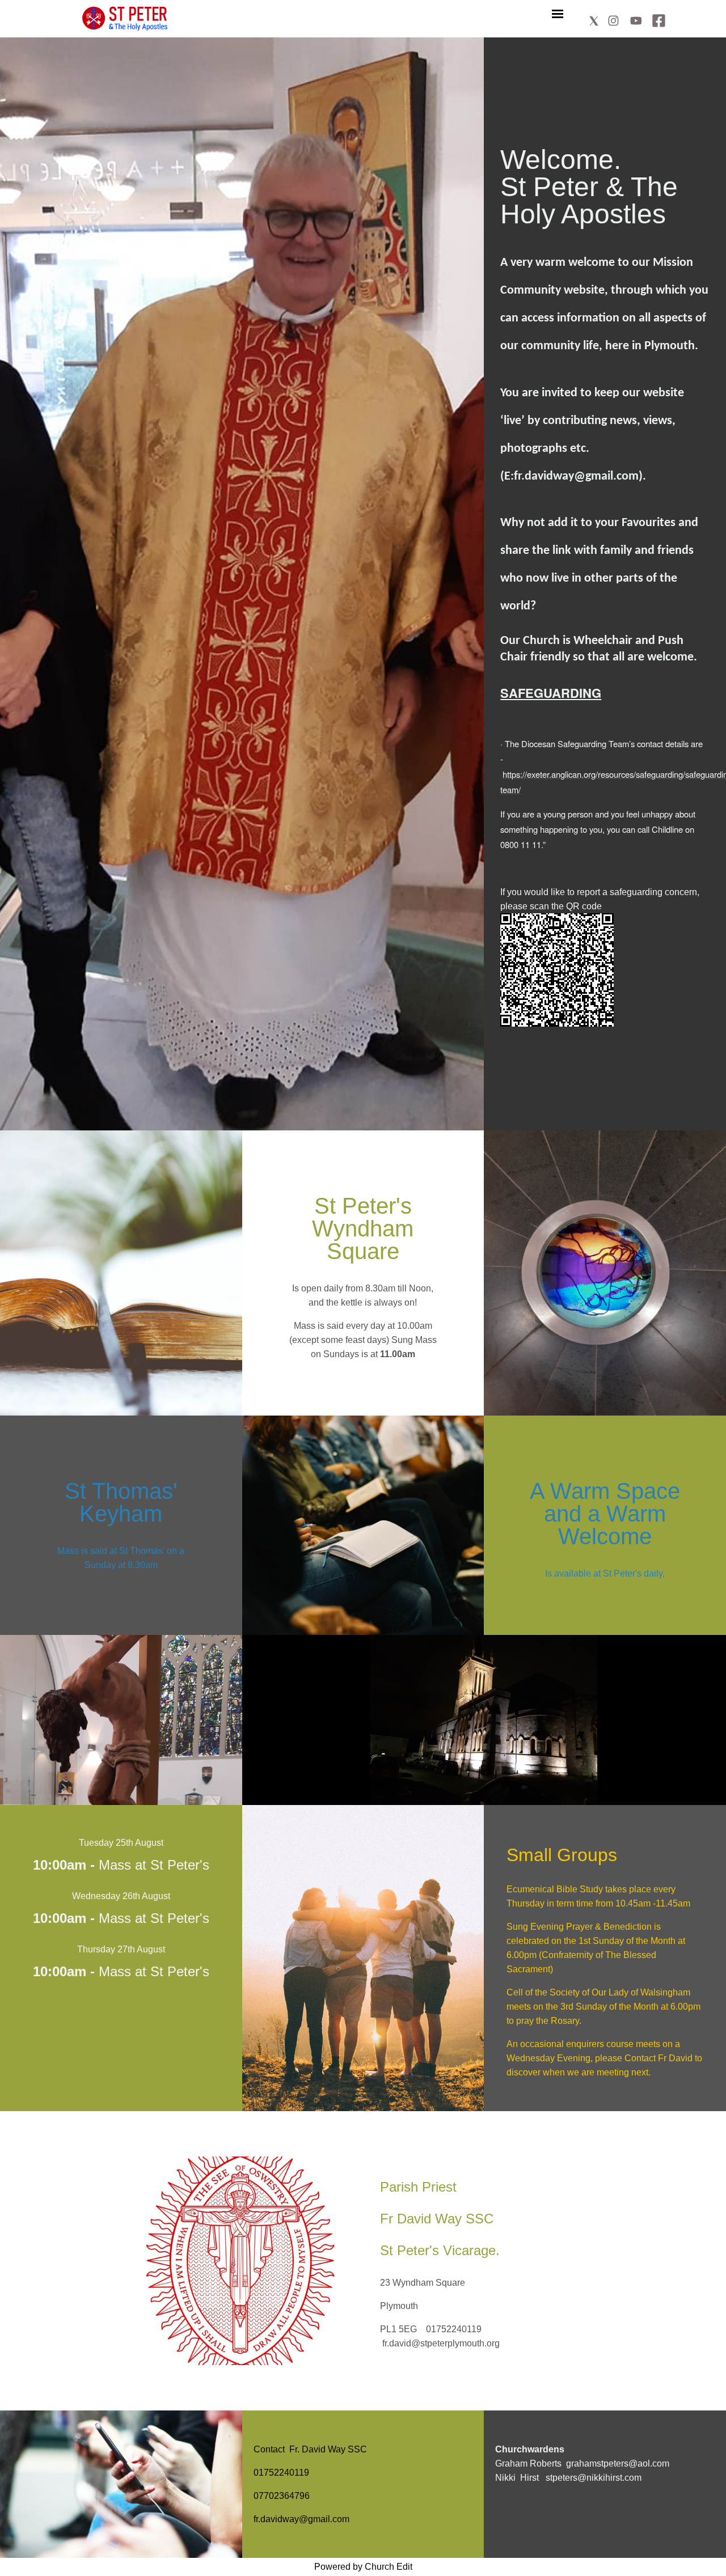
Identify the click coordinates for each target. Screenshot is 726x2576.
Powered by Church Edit (363, 2567)
